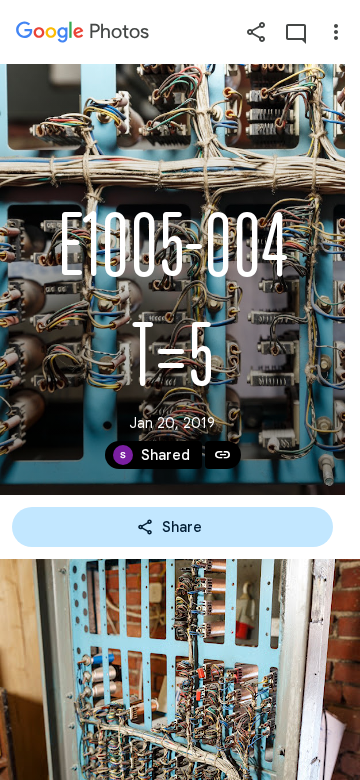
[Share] (256, 32)
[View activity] (296, 32)
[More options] (336, 32)
